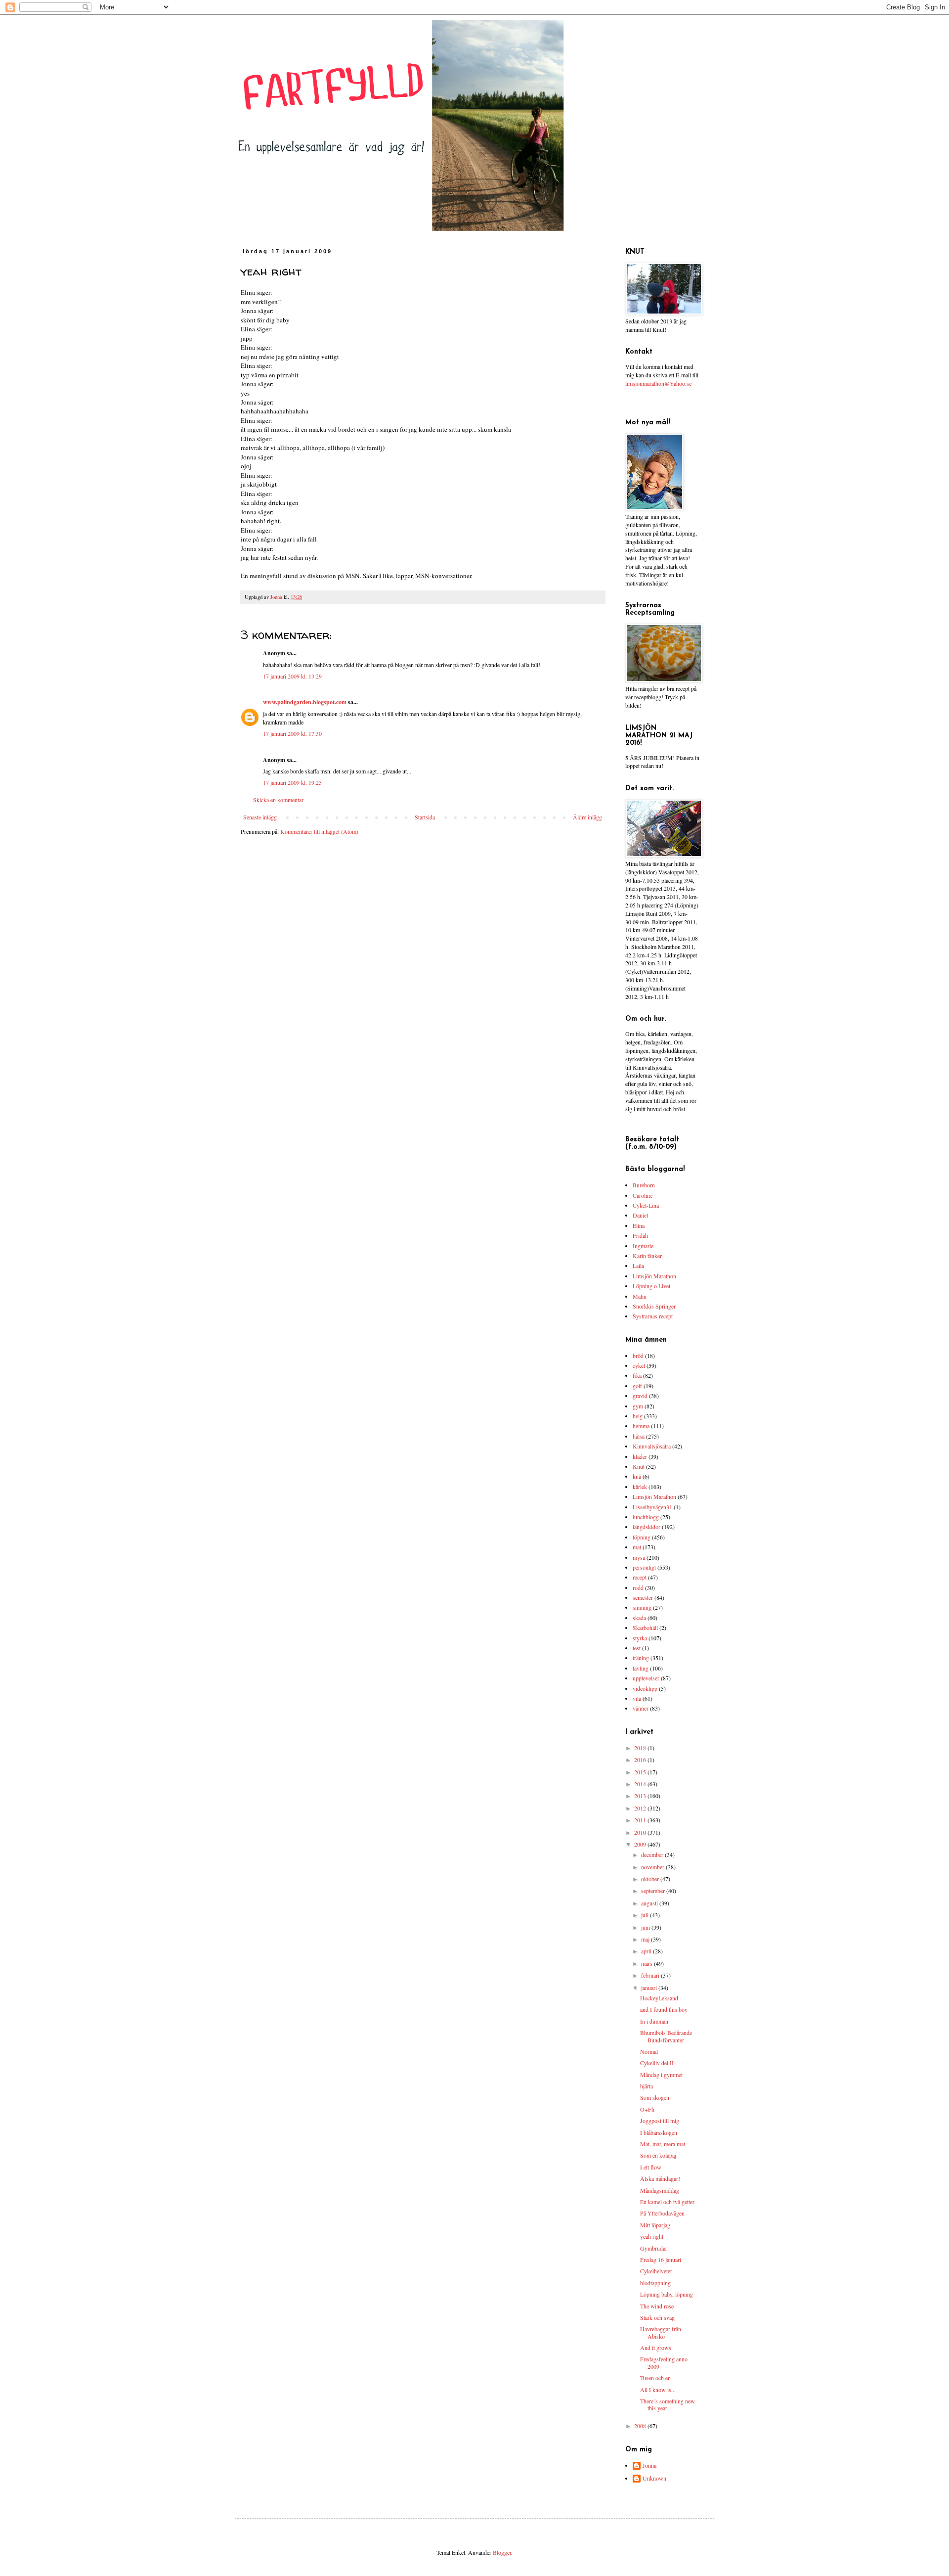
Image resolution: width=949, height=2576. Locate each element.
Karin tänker (647, 1256)
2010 (641, 1832)
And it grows (656, 2348)
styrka (640, 1638)
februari (651, 1975)
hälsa (639, 1436)
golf (637, 1386)
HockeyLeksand (659, 1998)
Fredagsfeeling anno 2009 (664, 2362)
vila (637, 1698)
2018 (641, 1748)
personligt (644, 1567)
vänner (641, 1708)
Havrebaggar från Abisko (661, 2332)
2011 (641, 1820)
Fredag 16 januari (661, 2260)
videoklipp (645, 1688)
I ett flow (651, 2167)
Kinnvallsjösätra (652, 1446)
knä (637, 1476)
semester (643, 1597)
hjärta (647, 2086)
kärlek (640, 1487)
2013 (641, 1796)
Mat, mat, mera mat (663, 2144)
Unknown (654, 2478)
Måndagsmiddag (660, 2190)
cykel (639, 1365)
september (654, 1891)
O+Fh (647, 2109)
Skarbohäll (645, 1627)
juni (646, 1927)
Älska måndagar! (660, 2178)
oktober (651, 1879)
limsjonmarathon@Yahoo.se (658, 383)
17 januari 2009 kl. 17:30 (292, 733)
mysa (639, 1557)
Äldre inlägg (587, 817)
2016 (641, 1760)
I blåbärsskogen (659, 2132)
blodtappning (655, 2283)
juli (646, 1915)
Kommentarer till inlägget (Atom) (319, 831)
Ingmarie (643, 1246)
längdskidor (647, 1527)
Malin (640, 1296)
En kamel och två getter (667, 2202)
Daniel (640, 1215)
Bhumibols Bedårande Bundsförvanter (666, 2036)
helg (638, 1416)
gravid (640, 1396)
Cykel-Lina (646, 1205)
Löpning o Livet (651, 1286)
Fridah (640, 1235)
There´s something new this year (668, 2404)
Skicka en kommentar (278, 800)
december (653, 1854)
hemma (641, 1426)
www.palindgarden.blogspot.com (305, 702)
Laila (638, 1265)
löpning (642, 1537)
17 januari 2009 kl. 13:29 (292, 676)
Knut (639, 1466)
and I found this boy (664, 2009)
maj (646, 1939)
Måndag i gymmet (661, 2075)
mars (647, 1963)
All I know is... (658, 2390)
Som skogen (655, 2097)
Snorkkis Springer (654, 1306)
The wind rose (657, 2306)
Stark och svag (657, 2317)
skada (639, 1618)
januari (650, 1988)
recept (640, 1577)
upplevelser (646, 1678)
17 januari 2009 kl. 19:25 (292, 782)
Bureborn (644, 1185)
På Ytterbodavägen (662, 2213)
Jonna (649, 2465)
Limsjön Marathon (654, 1276)
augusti (650, 1903)
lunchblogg (646, 1517)
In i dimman (654, 2021)
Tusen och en (655, 2378)
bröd (638, 1356)
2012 (641, 1808)
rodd (638, 1587)
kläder (640, 1456)
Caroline (643, 1195)
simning (642, 1607)
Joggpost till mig (660, 2121)
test (637, 1648)
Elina (639, 1225)
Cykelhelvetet (656, 2271)
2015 (641, 1772)
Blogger (502, 2552)
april (647, 1951)
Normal (649, 2051)
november (653, 1867)
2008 (641, 2426)
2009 (641, 1844)
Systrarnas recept (653, 1316)
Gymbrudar (654, 2248)
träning (641, 1658)
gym (638, 1406)
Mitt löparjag (655, 2225)
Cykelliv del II (657, 2063)
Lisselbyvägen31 (652, 1507)
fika (637, 1375)
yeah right (652, 2236)
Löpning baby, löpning (667, 2294)
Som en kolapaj (658, 2155)
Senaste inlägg (260, 817)
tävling (641, 1668)
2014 (641, 1784)
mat (637, 1547)
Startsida (425, 817)
